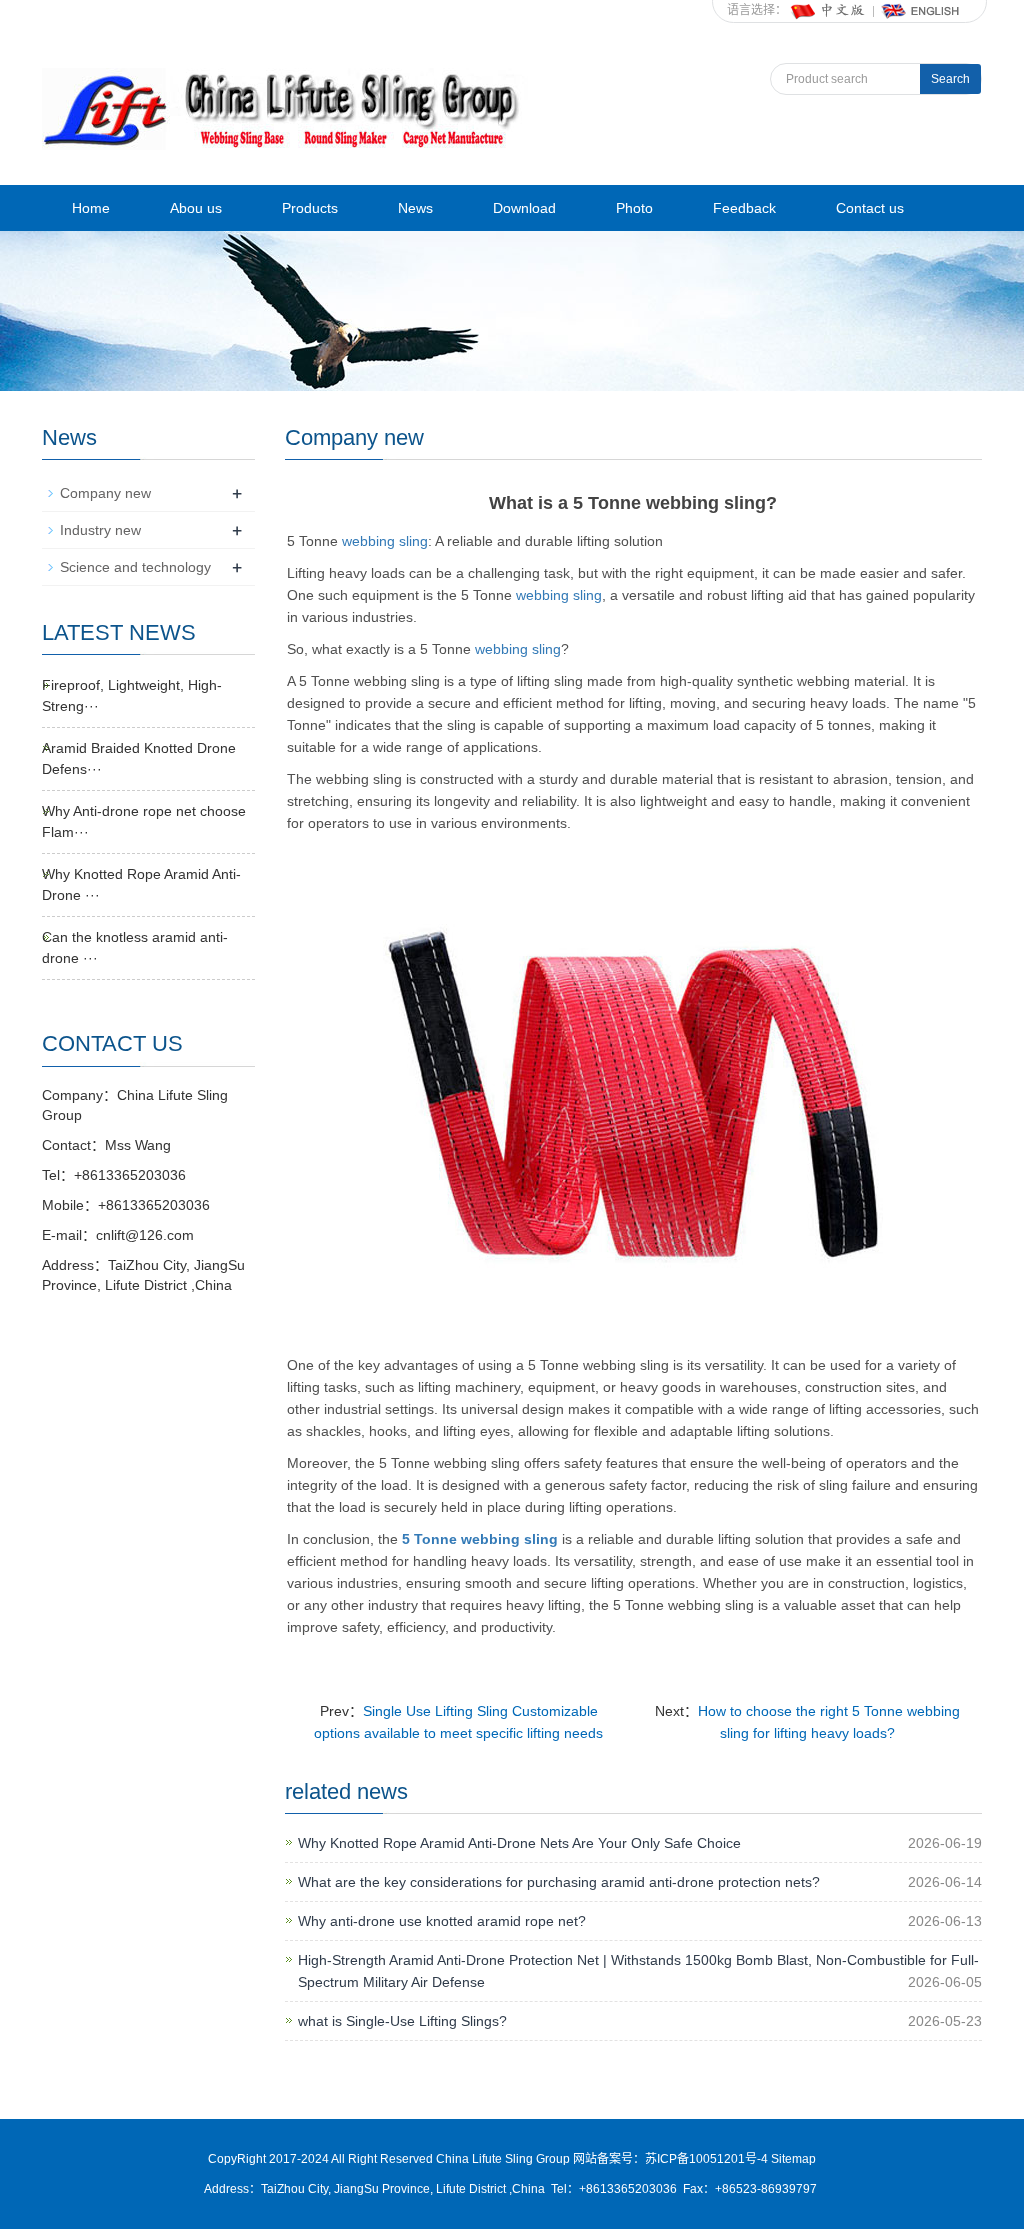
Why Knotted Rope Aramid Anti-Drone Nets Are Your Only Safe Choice (519, 1843)
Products (310, 208)
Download (524, 208)
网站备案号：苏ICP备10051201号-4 (672, 2159)
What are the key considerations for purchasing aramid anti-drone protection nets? (559, 1882)
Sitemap (793, 2159)
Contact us (870, 208)
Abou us (196, 208)
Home (91, 208)
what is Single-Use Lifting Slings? (402, 2021)
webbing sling (385, 541)
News (415, 208)
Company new (105, 493)
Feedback (744, 208)
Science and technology (135, 567)
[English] (921, 10)
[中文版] (829, 10)
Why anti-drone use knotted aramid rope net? (442, 1921)
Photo (634, 208)
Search (950, 79)
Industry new (100, 530)
